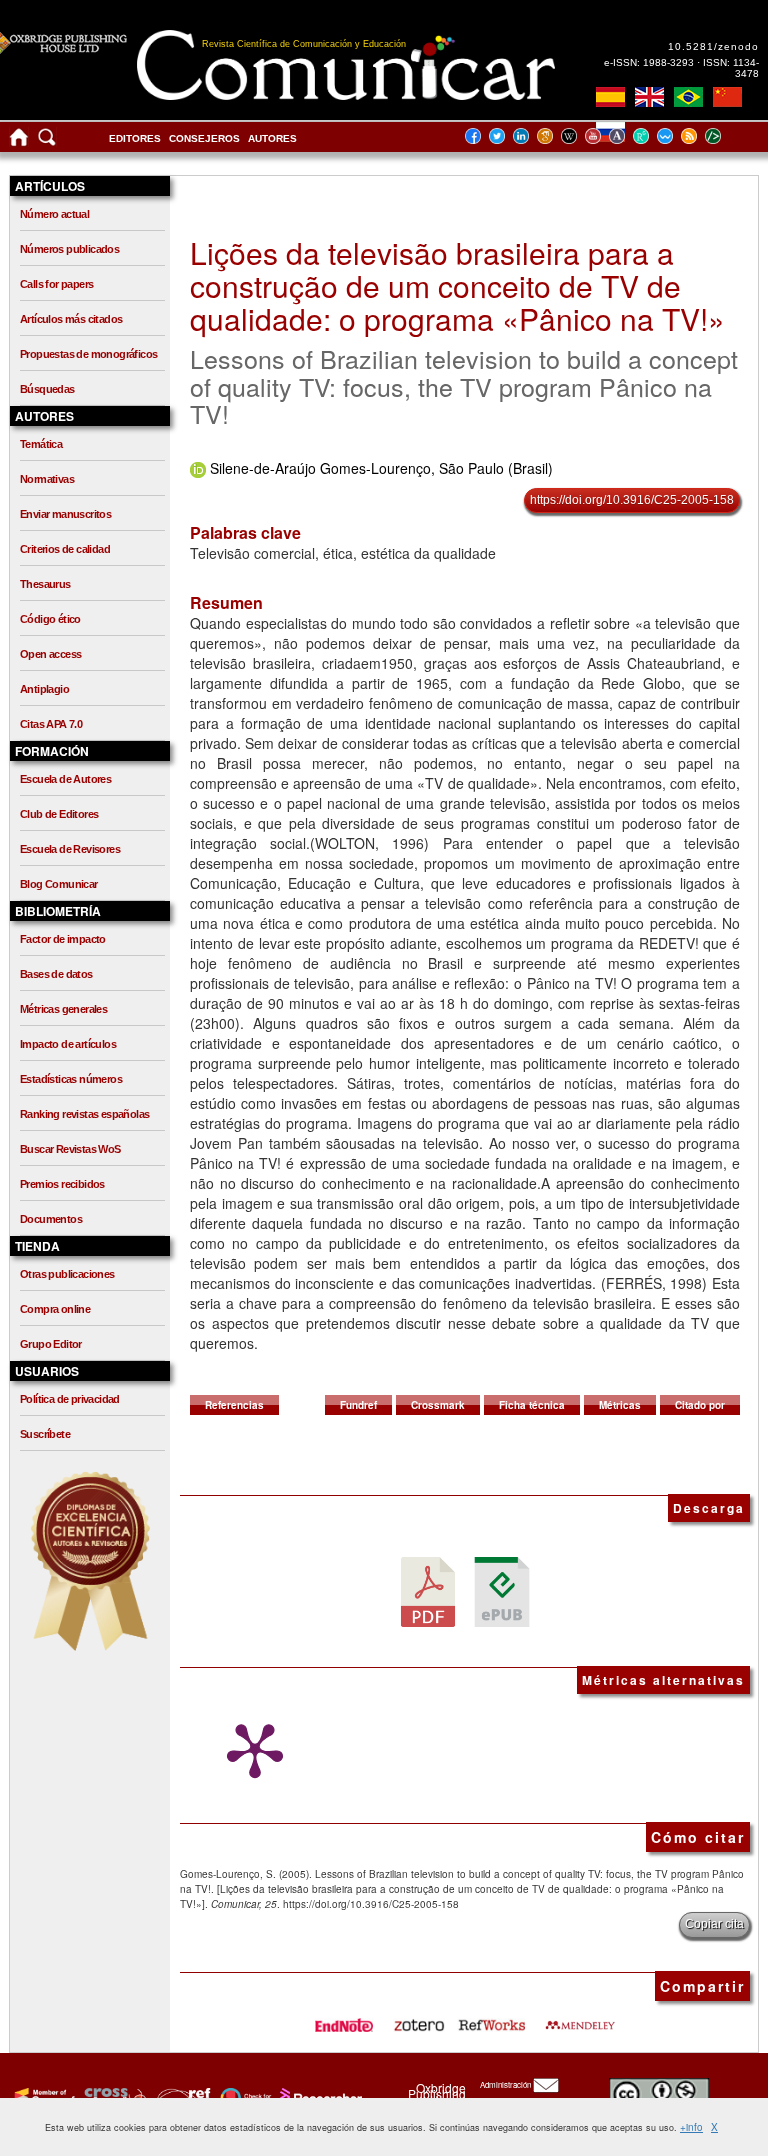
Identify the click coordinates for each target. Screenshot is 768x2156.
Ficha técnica (532, 1405)
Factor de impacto (63, 939)
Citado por (700, 1405)
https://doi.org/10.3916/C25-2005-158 (632, 500)
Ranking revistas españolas (84, 1114)
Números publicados (69, 249)
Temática (41, 444)
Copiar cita (714, 1924)
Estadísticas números (71, 1079)
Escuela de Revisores (70, 849)
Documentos (51, 1219)
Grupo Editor (51, 1344)
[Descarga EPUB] (502, 1591)
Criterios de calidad (65, 549)
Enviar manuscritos (65, 514)
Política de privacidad (70, 1399)
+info (691, 2127)
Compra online (55, 1309)
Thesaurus (45, 584)
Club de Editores (59, 814)
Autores (272, 138)
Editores (135, 138)
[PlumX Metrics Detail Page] (250, 1751)
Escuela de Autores (65, 779)
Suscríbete (45, 1434)
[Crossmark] (243, 2096)
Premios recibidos (62, 1184)
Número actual (54, 214)
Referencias (234, 1405)
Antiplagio (44, 689)
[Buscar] (47, 141)
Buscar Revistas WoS (70, 1149)
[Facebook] (479, 135)
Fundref (358, 1405)
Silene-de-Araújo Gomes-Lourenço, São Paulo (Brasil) (381, 468)
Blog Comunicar (59, 884)
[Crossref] (42, 2096)
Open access (50, 654)
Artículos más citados (71, 319)
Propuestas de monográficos (88, 354)
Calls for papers (56, 284)
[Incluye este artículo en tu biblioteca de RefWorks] (491, 2018)
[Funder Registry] (181, 2096)
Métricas (620, 1405)
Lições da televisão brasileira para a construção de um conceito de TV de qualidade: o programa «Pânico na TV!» (457, 285)
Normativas (47, 479)
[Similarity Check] (112, 2096)
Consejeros (204, 138)
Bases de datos (56, 974)
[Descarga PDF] (428, 1591)
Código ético (50, 619)
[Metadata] (729, 135)
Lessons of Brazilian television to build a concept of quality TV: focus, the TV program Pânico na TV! (464, 385)
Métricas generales (63, 1009)
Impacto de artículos (68, 1044)
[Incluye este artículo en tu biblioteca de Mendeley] (580, 2018)
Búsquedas (47, 389)
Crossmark (438, 1405)
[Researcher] (319, 2096)
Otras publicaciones (67, 1274)
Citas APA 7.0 (51, 724)
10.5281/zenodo (713, 46)
